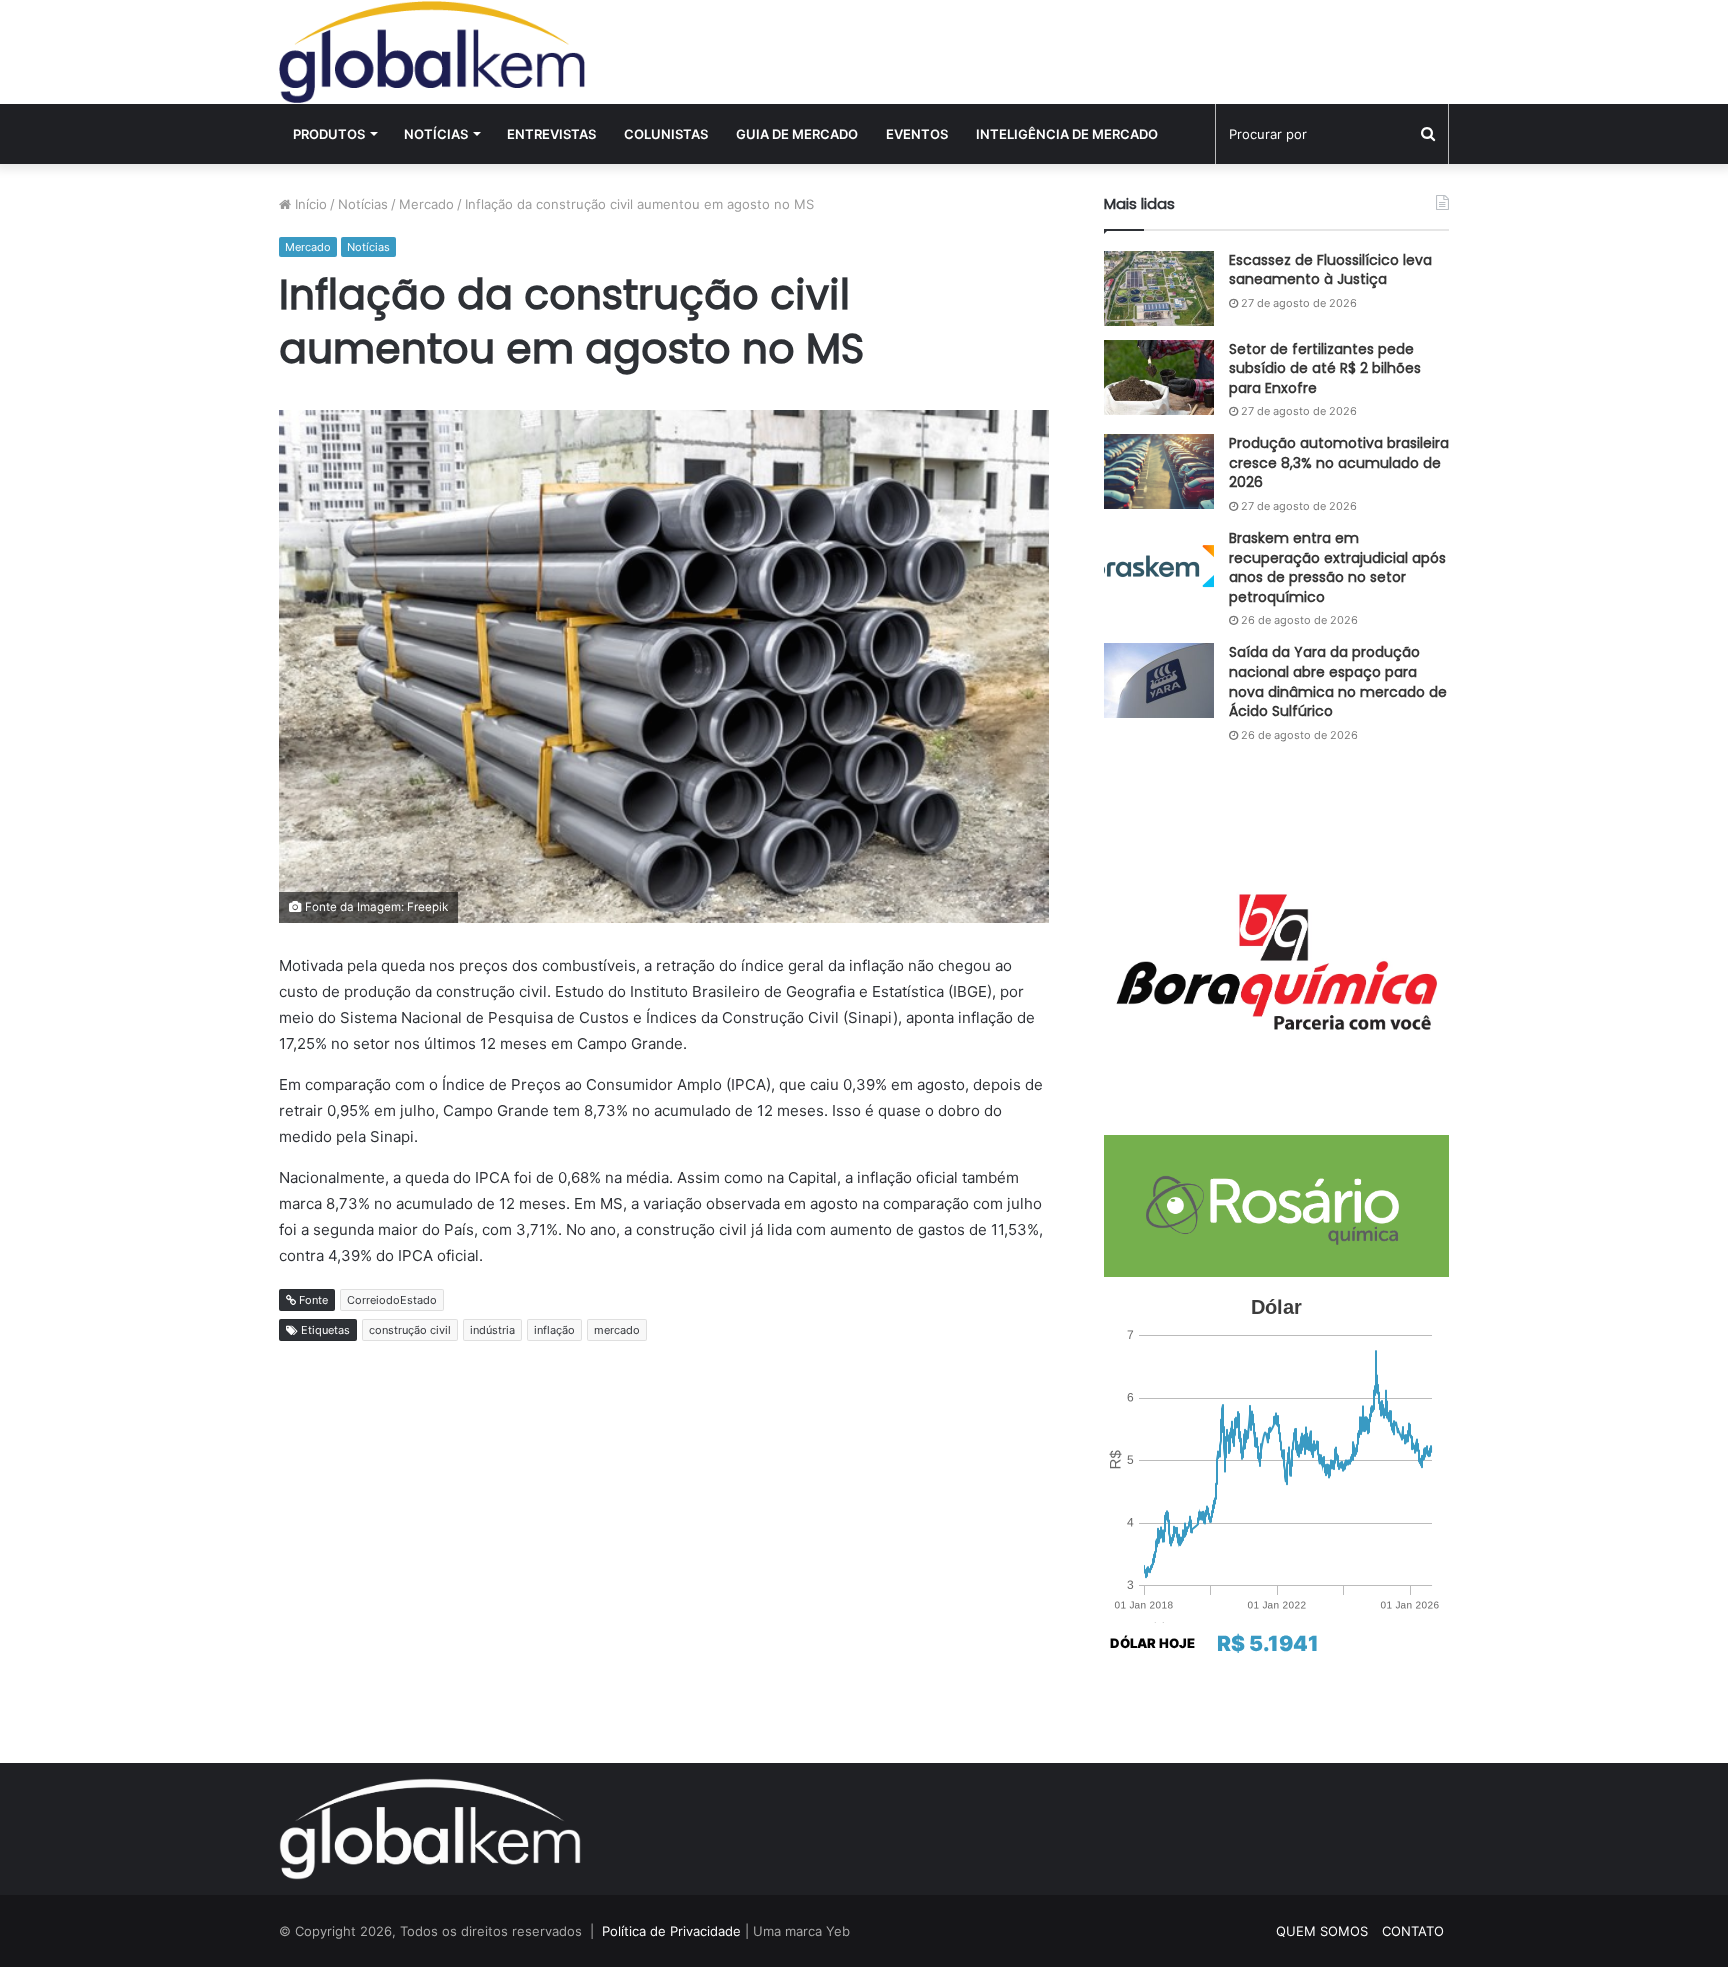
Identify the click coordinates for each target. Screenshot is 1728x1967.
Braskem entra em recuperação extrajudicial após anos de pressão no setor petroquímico (1337, 567)
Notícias (436, 134)
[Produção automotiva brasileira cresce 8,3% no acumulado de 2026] (1159, 471)
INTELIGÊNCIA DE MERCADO (1067, 134)
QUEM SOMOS (1322, 1931)
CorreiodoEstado (392, 1300)
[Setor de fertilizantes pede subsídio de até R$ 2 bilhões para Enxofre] (1159, 377)
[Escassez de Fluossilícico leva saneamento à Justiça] (1159, 288)
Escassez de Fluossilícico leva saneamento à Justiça (1330, 270)
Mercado (426, 204)
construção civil (410, 1330)
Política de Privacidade (671, 1931)
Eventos (917, 134)
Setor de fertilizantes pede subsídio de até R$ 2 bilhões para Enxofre (1325, 368)
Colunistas (666, 134)
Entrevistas (551, 134)
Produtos (329, 134)
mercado (617, 1330)
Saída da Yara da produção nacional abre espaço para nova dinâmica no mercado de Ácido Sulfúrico (1338, 681)
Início (309, 204)
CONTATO (1413, 1931)
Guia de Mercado (797, 134)
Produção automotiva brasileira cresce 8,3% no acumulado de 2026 (1339, 462)
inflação (554, 1330)
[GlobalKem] (432, 52)
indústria (492, 1330)
